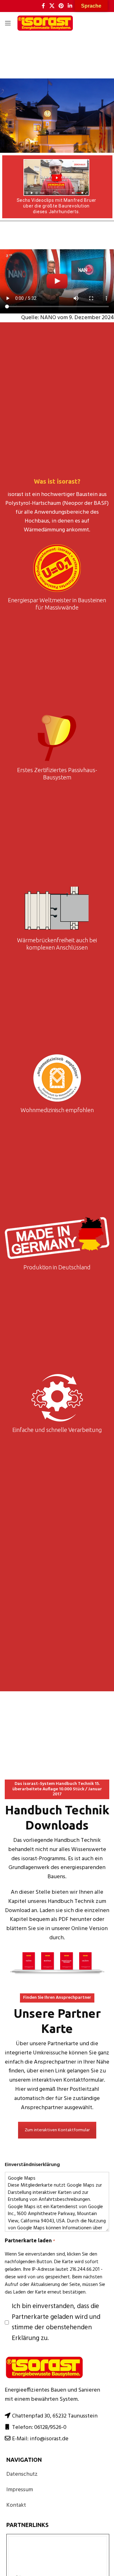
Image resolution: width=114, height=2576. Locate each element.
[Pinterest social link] (61, 6)
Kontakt (16, 2505)
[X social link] (52, 6)
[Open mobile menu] (8, 23)
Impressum (20, 2490)
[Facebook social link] (43, 6)
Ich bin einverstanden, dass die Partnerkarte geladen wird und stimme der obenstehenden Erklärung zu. (56, 2322)
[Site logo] (45, 23)
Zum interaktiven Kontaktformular (57, 2130)
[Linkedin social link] (70, 6)
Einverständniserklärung (32, 2165)
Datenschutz (22, 2474)
